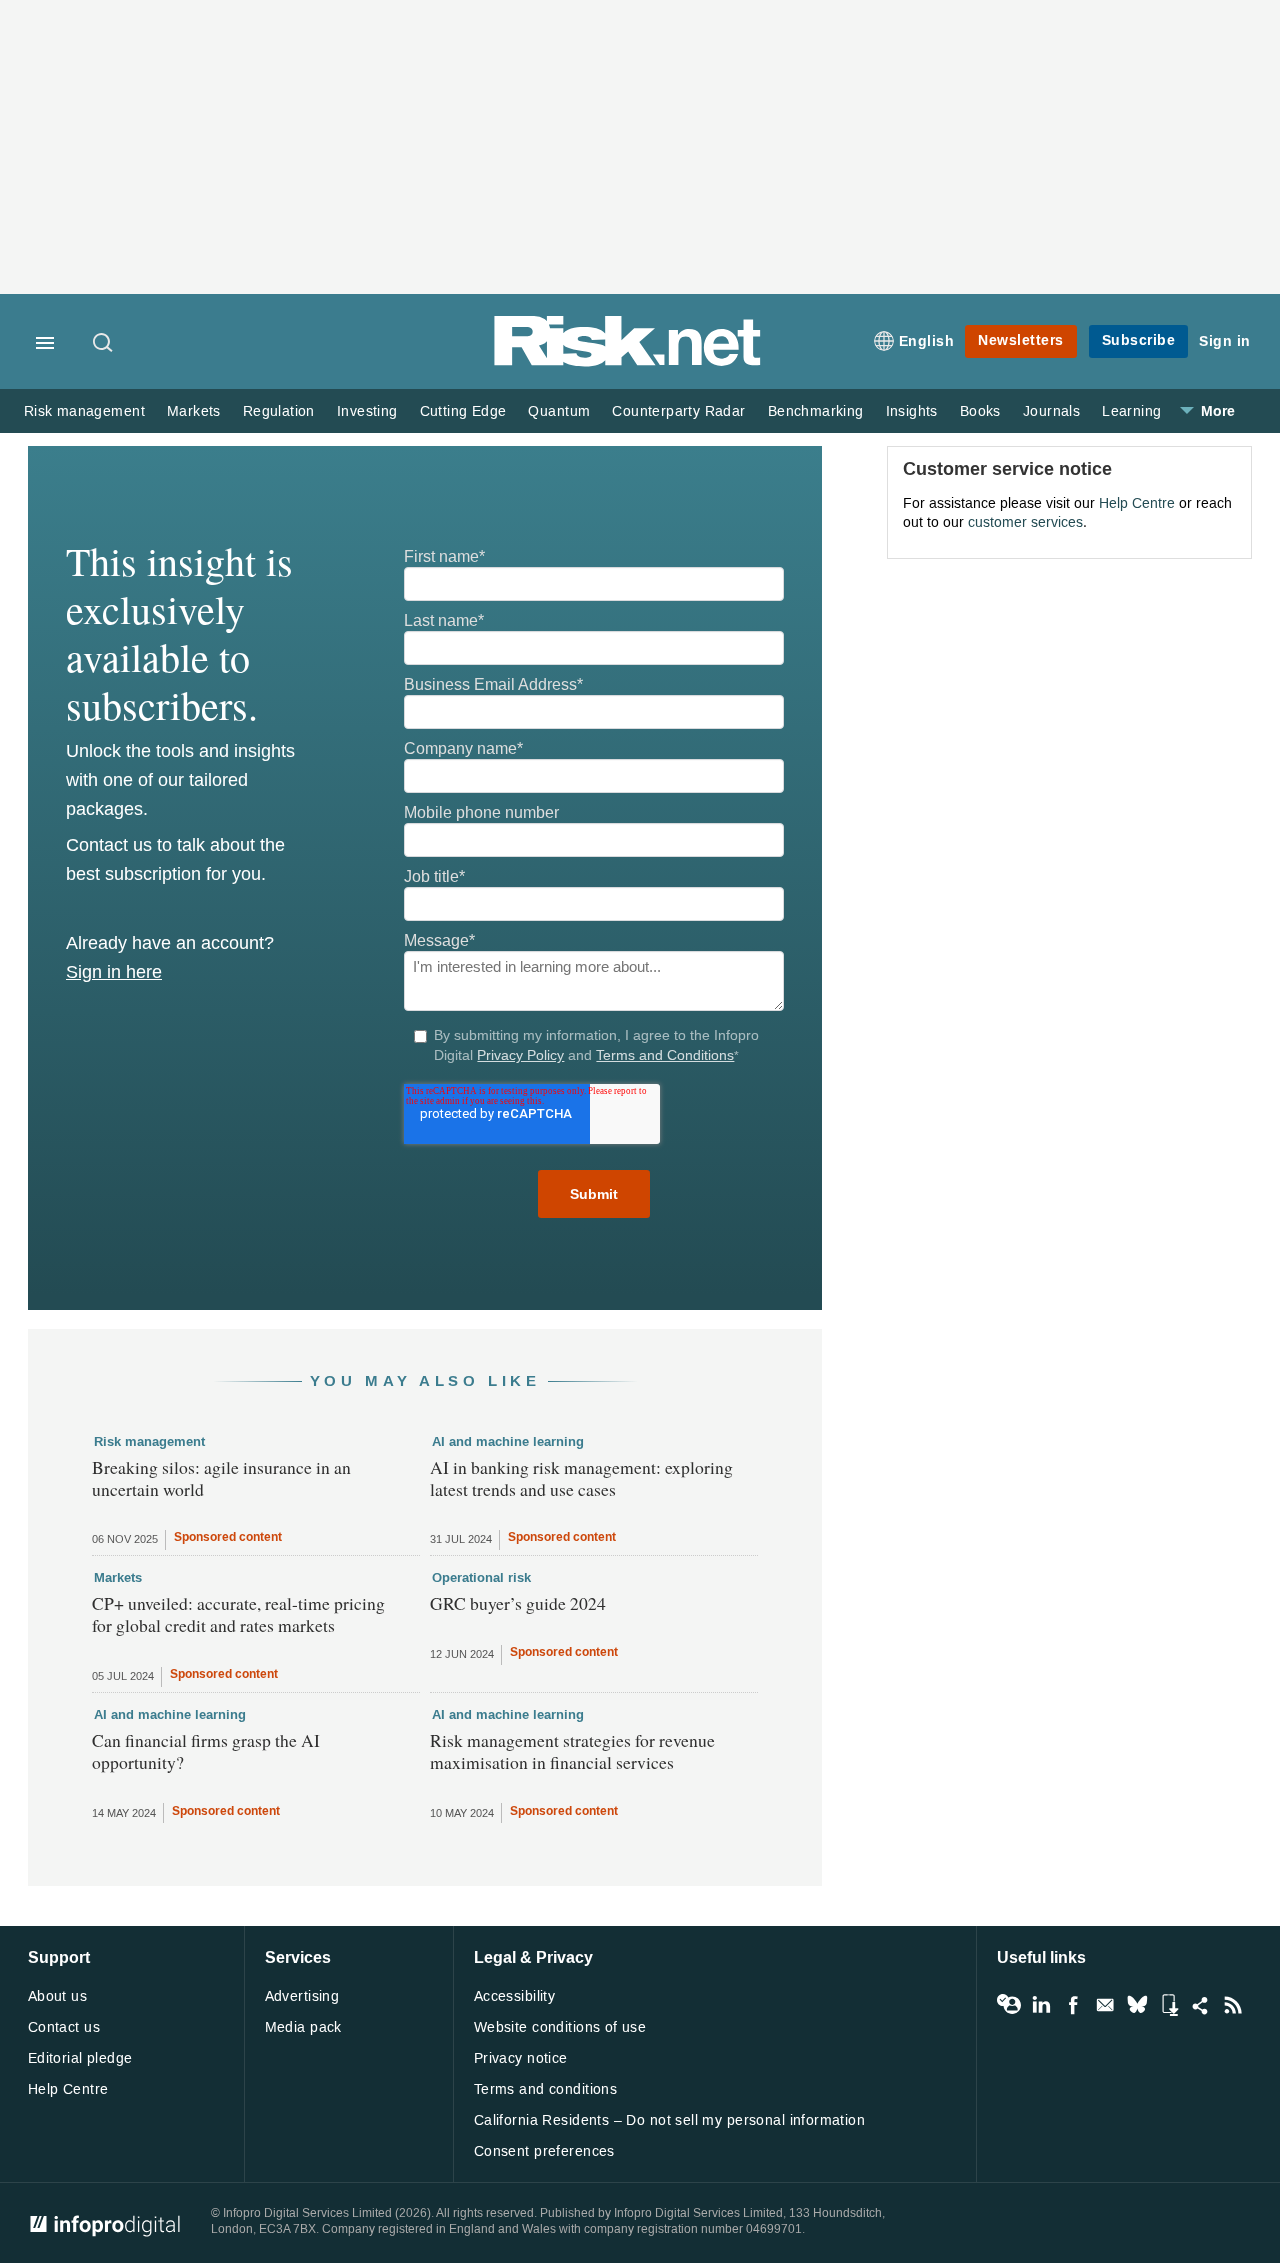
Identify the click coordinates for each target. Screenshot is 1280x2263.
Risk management (84, 411)
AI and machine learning (508, 1442)
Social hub (1201, 2005)
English (927, 341)
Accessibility (514, 1996)
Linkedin (1041, 2005)
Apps (1169, 2005)
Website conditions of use (560, 2027)
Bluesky (1137, 2005)
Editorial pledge (80, 2058)
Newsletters (1021, 340)
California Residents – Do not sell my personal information (669, 2120)
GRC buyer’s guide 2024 (518, 1603)
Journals (1051, 411)
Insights (912, 411)
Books (980, 411)
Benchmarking (816, 411)
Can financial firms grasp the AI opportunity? (206, 1751)
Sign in (1225, 341)
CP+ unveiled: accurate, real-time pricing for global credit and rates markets (238, 1614)
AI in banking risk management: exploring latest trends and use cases (581, 1478)
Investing (367, 411)
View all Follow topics (1009, 2005)
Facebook (1073, 2005)
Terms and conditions (545, 2089)
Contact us (64, 2027)
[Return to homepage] (628, 362)
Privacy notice (521, 2058)
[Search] (104, 344)
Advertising (302, 1996)
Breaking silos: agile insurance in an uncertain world (221, 1478)
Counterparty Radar (678, 411)
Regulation (279, 411)
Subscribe (1139, 340)
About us (57, 1996)
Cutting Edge (463, 411)
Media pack (303, 2027)
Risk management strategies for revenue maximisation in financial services (572, 1751)
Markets (194, 411)
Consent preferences (544, 2151)
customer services (1025, 522)
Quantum (559, 411)
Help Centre (1137, 503)
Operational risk (481, 1578)
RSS (1233, 2005)
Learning (1131, 411)
